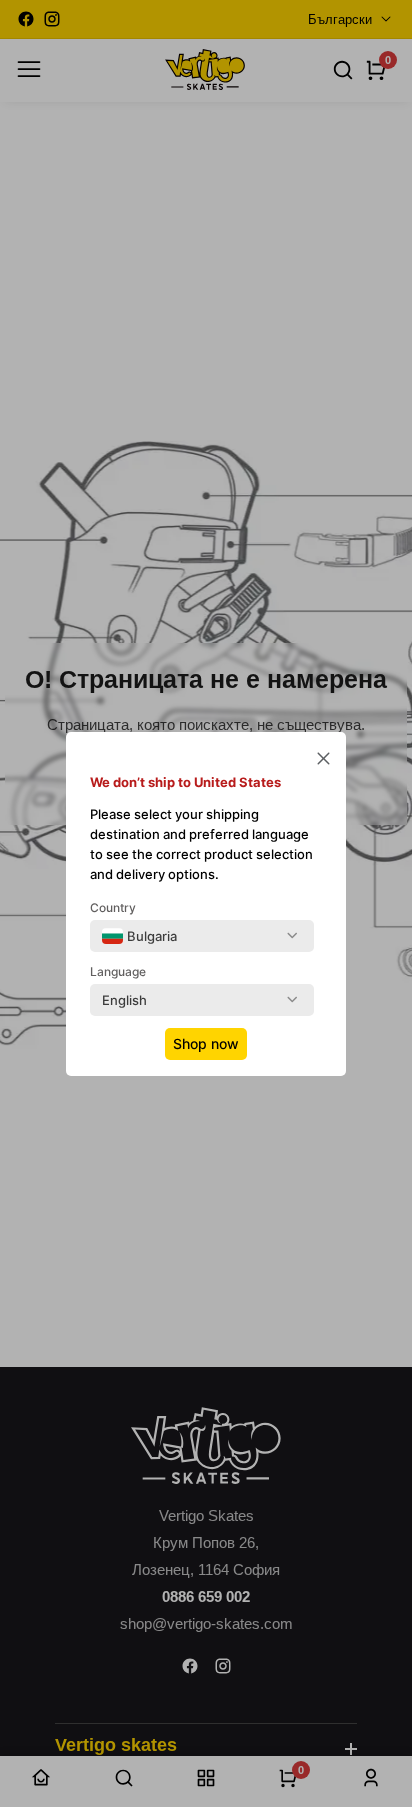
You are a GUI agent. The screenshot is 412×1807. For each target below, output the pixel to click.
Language (118, 971)
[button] (323, 760)
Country (113, 907)
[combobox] (139, 936)
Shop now (206, 1043)
